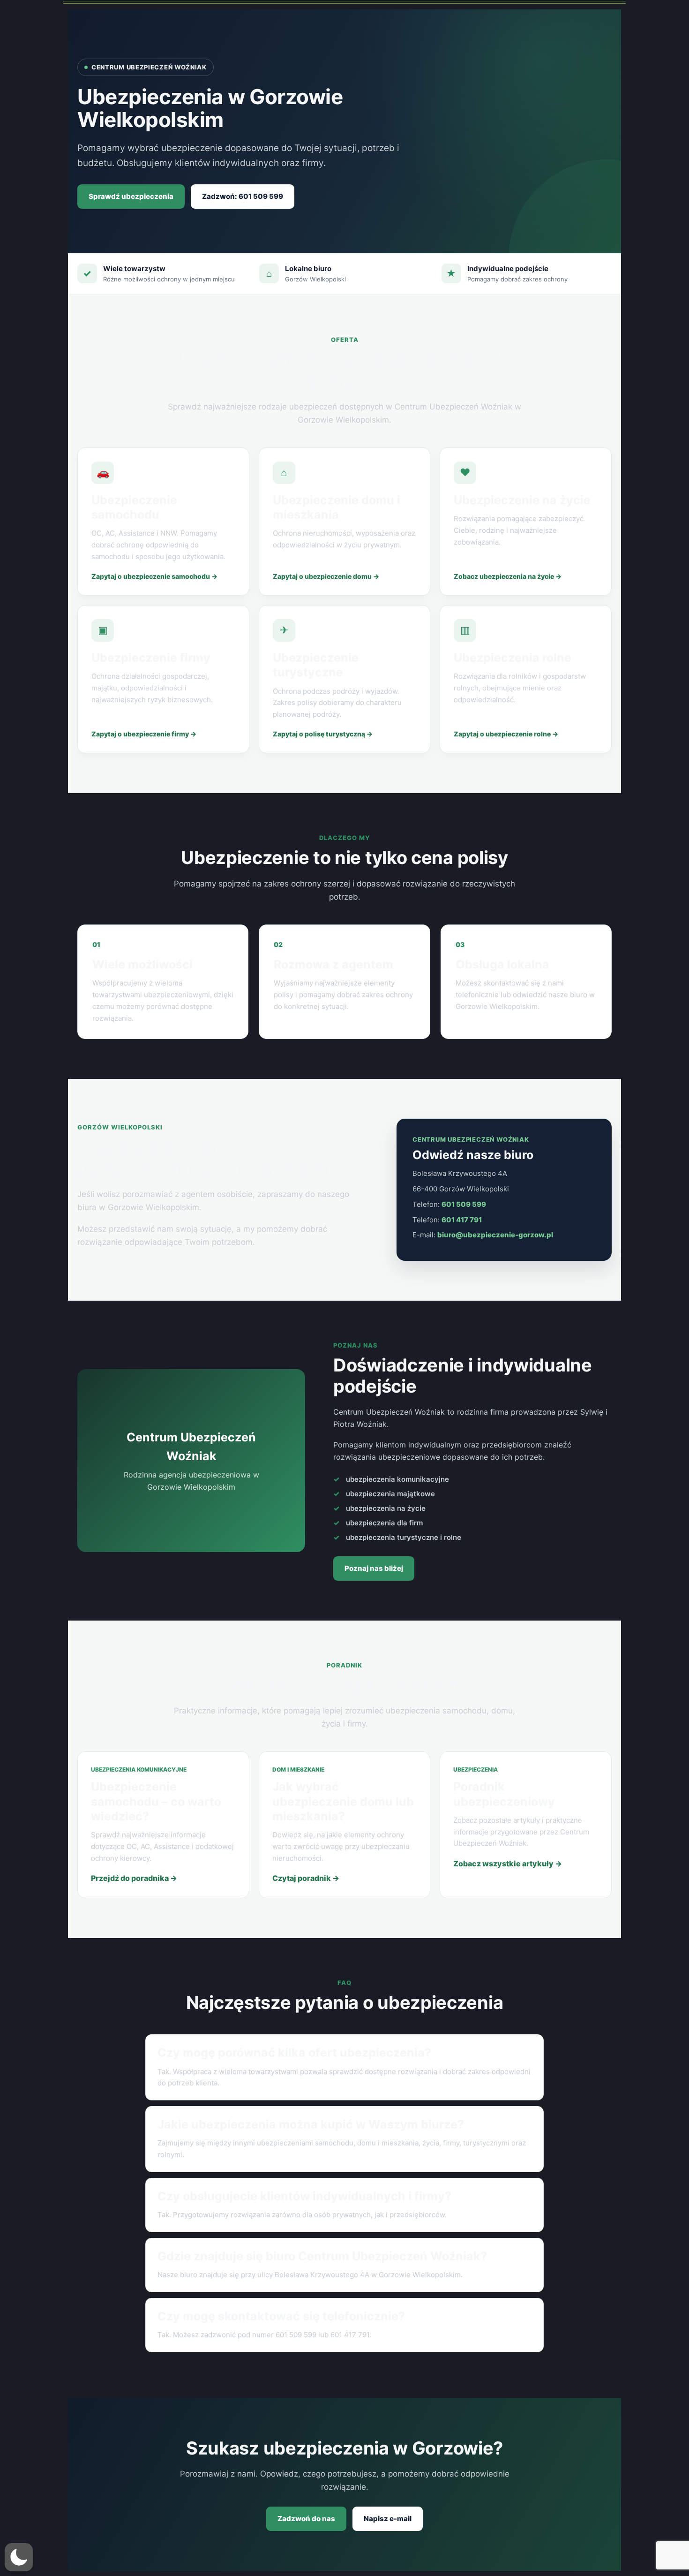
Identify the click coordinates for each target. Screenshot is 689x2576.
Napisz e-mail (388, 2519)
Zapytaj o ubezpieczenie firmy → (144, 734)
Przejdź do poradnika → (134, 1878)
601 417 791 (462, 1220)
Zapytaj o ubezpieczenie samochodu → (154, 576)
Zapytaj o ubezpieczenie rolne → (506, 734)
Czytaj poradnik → (306, 1878)
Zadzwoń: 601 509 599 (243, 196)
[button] (19, 2557)
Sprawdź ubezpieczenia (131, 196)
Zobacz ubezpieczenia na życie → (508, 576)
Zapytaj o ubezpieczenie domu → (326, 576)
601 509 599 (464, 1204)
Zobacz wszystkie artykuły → (508, 1864)
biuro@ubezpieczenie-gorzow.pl (495, 1235)
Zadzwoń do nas (306, 2519)
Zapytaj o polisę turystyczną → (323, 734)
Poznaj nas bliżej (374, 1568)
